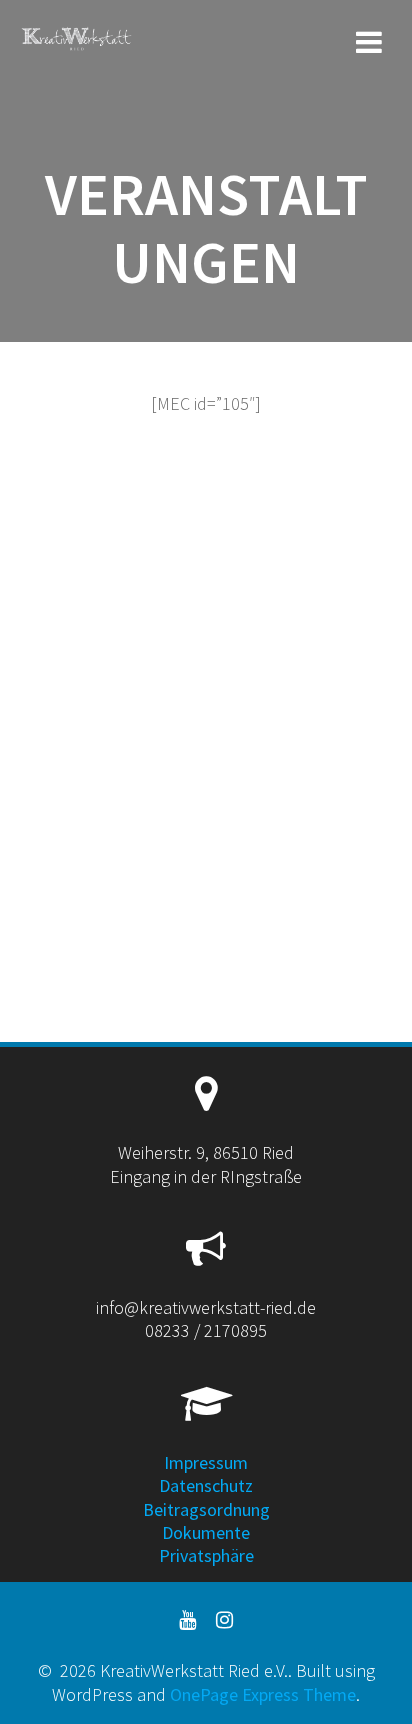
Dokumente (206, 1532)
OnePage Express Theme (263, 1694)
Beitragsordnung (206, 1509)
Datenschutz (206, 1485)
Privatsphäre (206, 1555)
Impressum (206, 1462)
